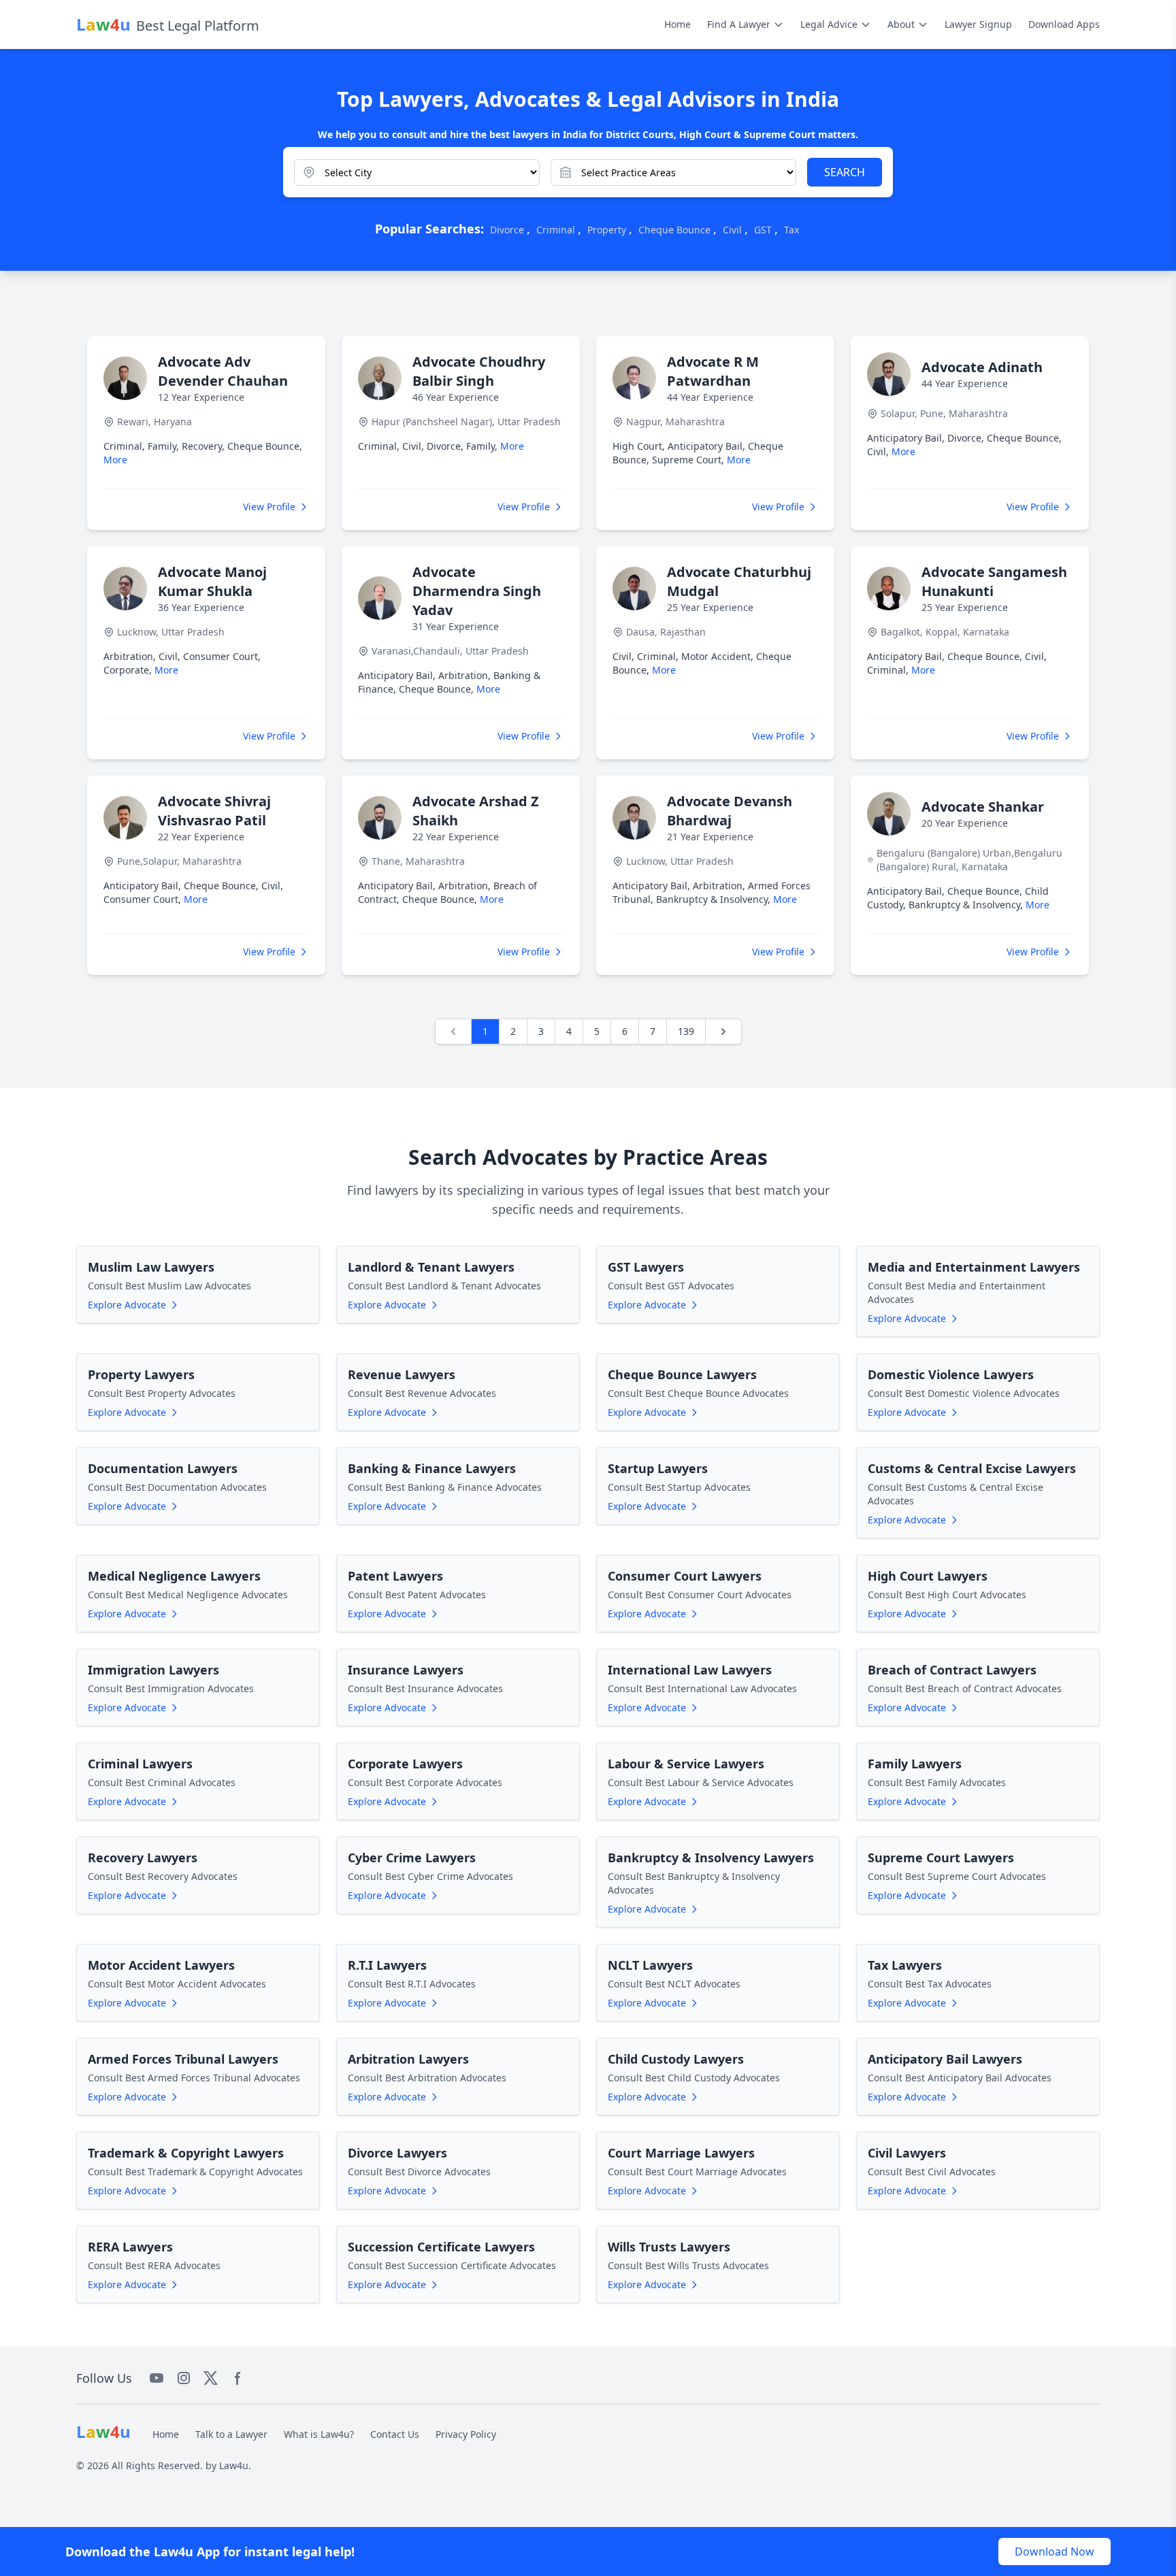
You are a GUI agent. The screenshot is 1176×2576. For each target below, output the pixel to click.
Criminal (556, 230)
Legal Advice (829, 24)
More (115, 460)
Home (677, 24)
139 (686, 1031)
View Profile (269, 507)
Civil (732, 230)
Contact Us (395, 2434)
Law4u (234, 2465)
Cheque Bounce (674, 230)
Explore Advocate (127, 1305)
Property (607, 230)
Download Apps (1064, 24)
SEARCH (845, 172)
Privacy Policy (466, 2434)
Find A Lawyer (739, 24)
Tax (791, 230)
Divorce (507, 230)
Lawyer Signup (978, 24)
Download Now (1055, 2552)
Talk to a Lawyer (231, 2434)
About (901, 24)
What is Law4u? (319, 2434)
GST (763, 230)
